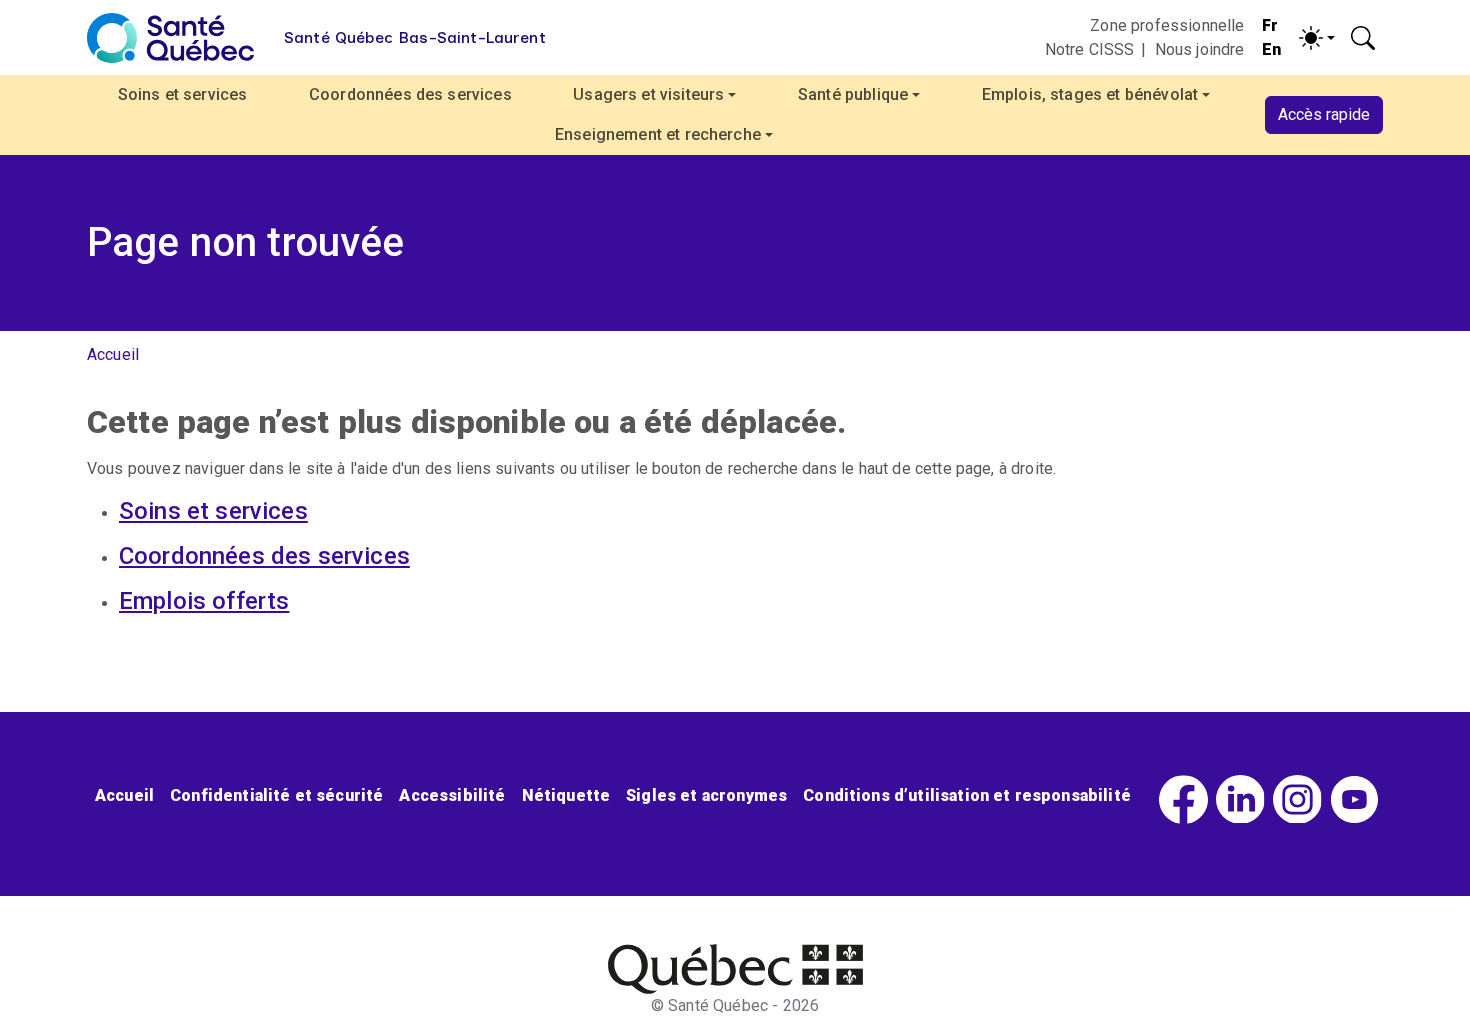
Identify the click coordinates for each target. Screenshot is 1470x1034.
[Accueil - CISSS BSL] (735, 969)
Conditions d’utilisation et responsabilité (967, 795)
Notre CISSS (1090, 49)
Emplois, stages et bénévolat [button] (1090, 94)
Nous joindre (1200, 49)
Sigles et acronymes (706, 795)
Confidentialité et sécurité (276, 795)
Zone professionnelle (1167, 25)
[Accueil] (170, 38)
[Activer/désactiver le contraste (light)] (1317, 38)
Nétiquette (566, 795)
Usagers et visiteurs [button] (648, 94)
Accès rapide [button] (1324, 114)
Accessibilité (452, 795)
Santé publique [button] (853, 94)
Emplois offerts (204, 601)
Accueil (113, 354)
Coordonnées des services (410, 94)
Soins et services (183, 94)
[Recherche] (1363, 38)
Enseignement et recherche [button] (658, 134)
